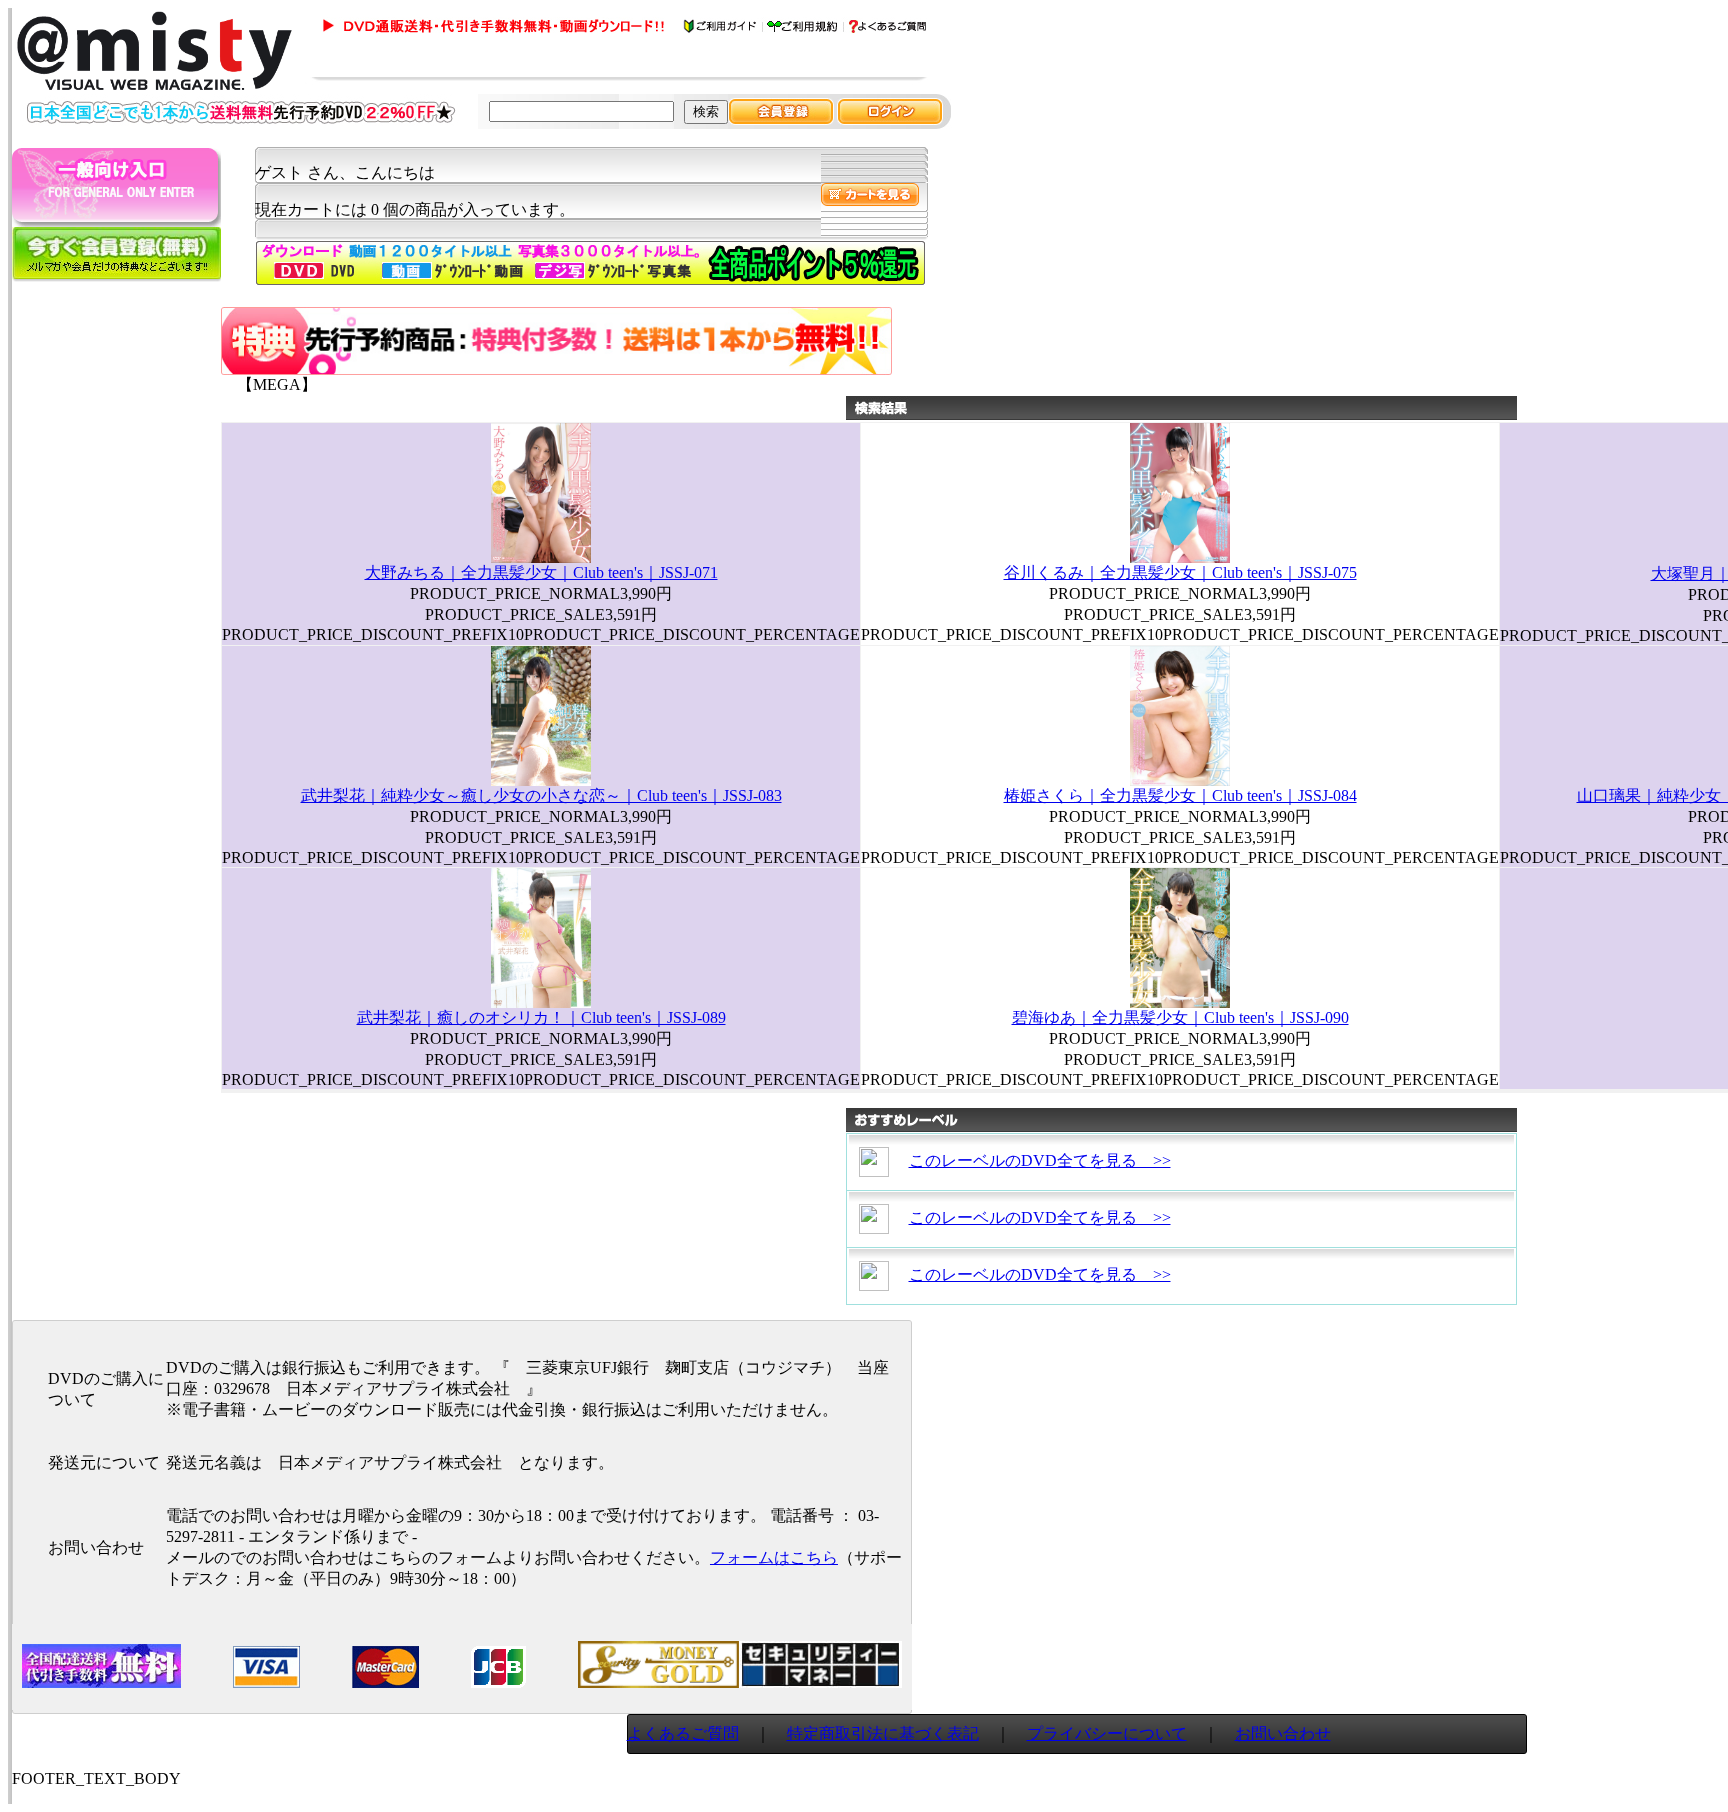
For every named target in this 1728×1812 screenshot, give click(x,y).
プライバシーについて (1107, 1733)
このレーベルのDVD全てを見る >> (1040, 1160)
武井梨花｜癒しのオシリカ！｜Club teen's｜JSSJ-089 (541, 1017)
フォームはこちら (774, 1557)
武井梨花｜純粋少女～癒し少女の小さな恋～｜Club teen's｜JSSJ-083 (541, 795)
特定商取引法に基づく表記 (883, 1733)
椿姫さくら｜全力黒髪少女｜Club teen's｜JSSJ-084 (1180, 795)
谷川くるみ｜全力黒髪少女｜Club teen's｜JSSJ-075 (1180, 572)
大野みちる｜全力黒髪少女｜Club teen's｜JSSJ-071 (541, 572)
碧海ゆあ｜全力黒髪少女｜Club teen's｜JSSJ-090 (1180, 1017)
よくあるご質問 (683, 1733)
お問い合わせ (1283, 1733)
